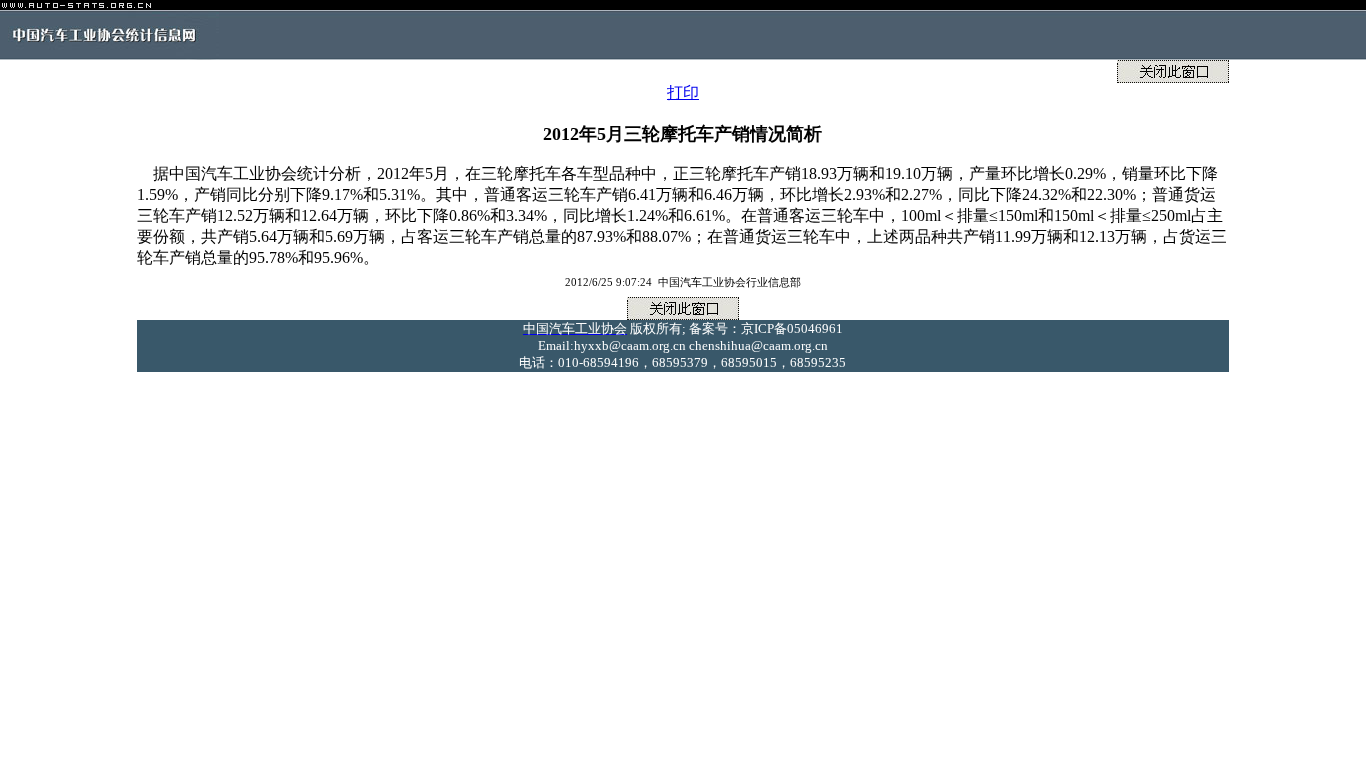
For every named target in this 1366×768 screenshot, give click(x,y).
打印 (683, 92)
